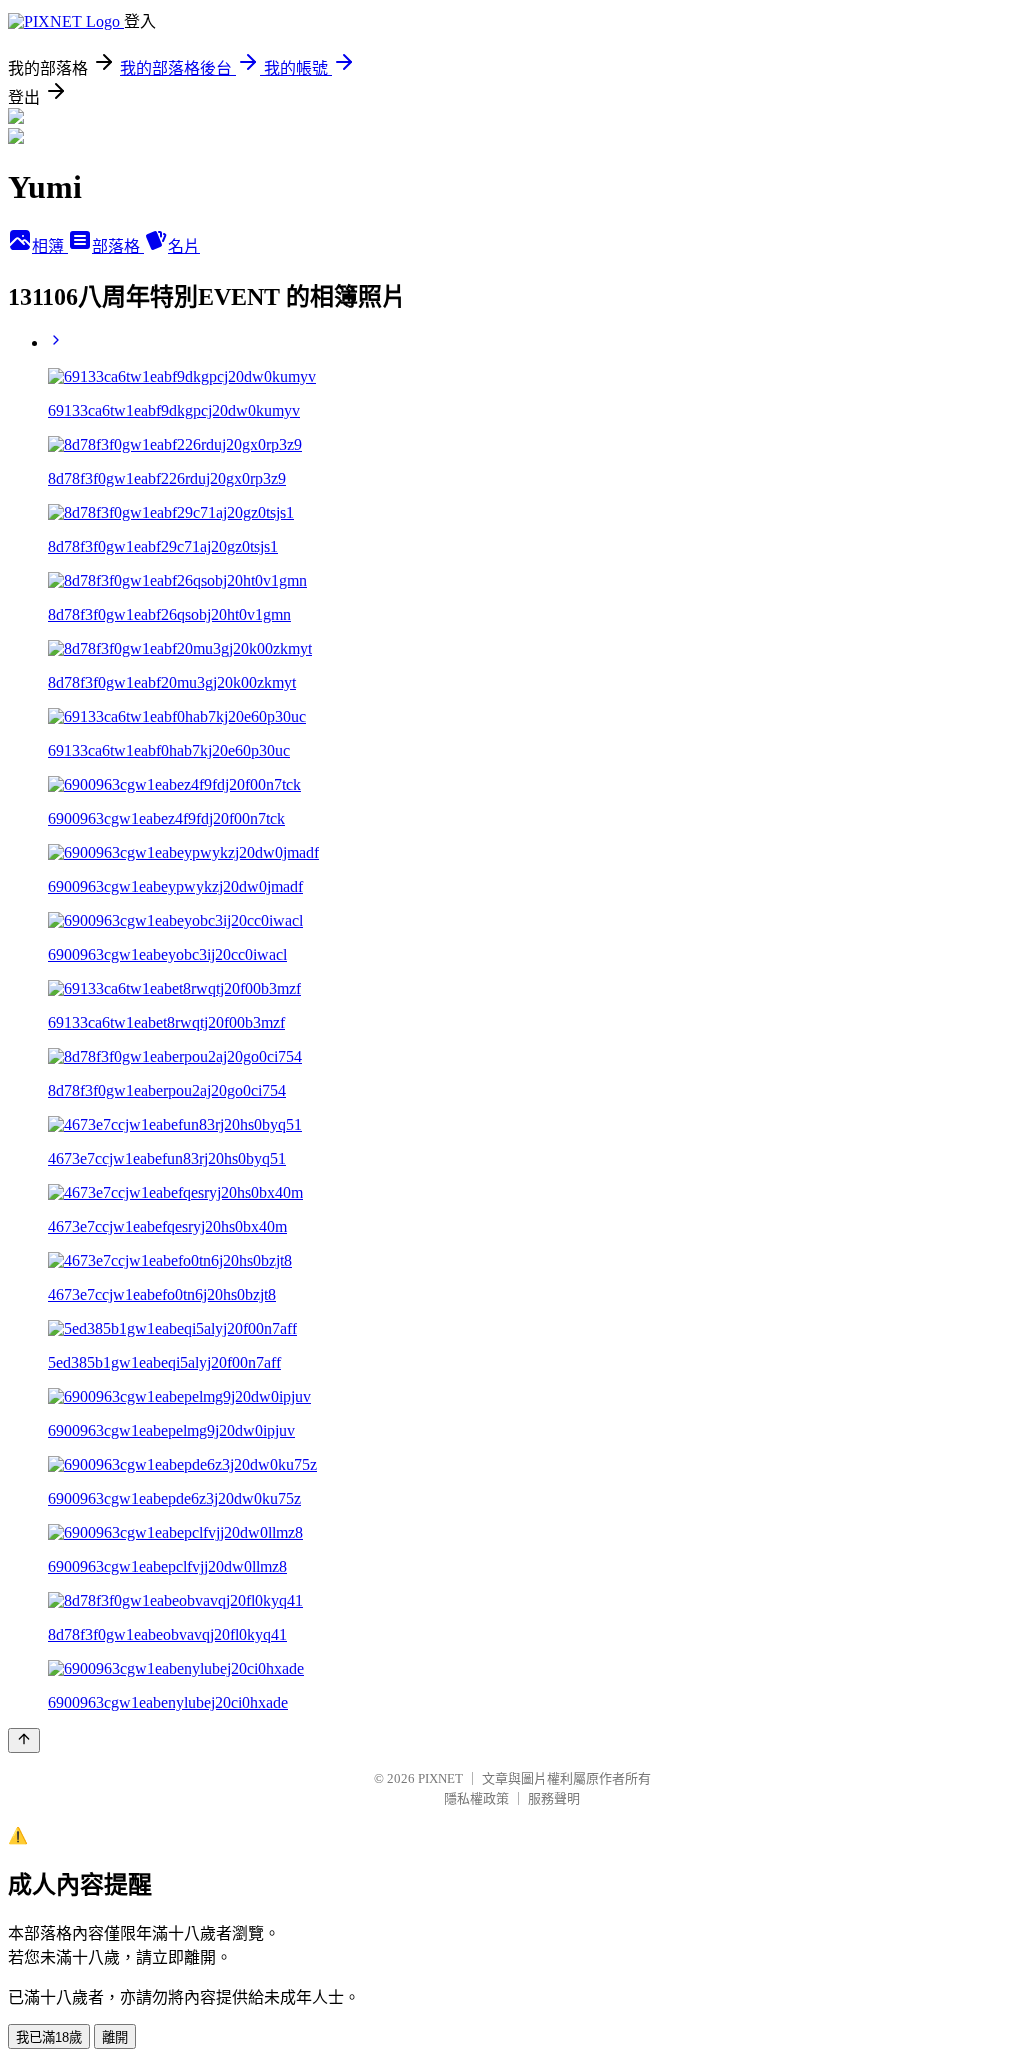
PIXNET (440, 1778)
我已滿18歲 (49, 2037)
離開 (115, 2037)
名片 (184, 246)
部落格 (118, 246)
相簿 (50, 246)
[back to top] (24, 1740)
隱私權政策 (476, 1798)
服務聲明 (554, 1798)
